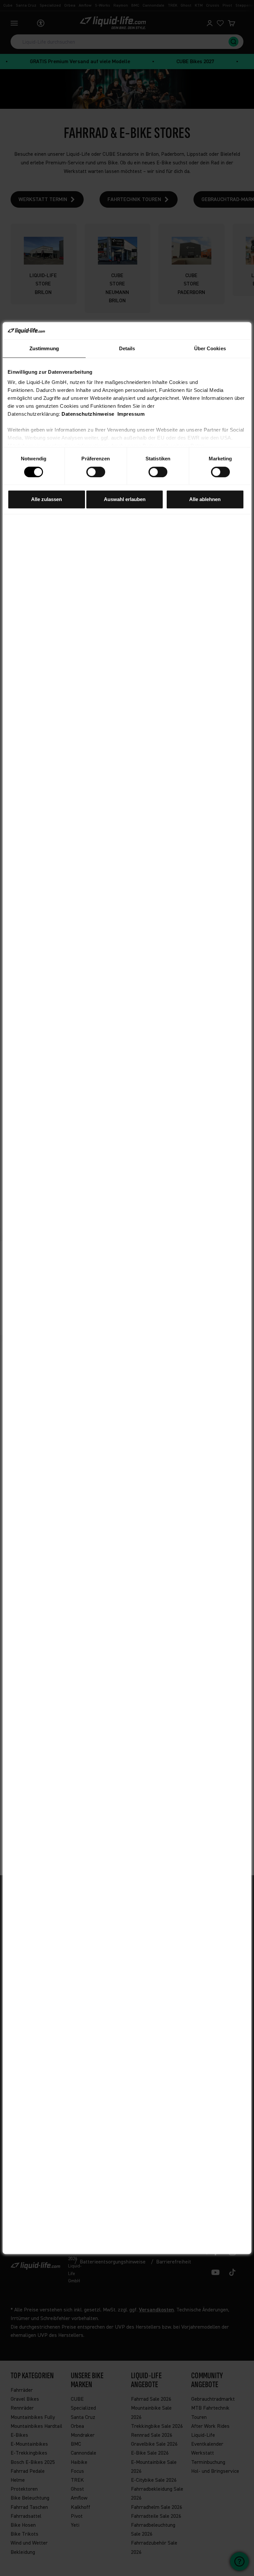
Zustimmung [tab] (44, 348)
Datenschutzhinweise (88, 414)
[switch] (96, 472)
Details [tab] (127, 348)
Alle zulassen (46, 499)
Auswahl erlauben (125, 499)
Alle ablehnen (205, 499)
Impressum (131, 414)
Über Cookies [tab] (210, 348)
